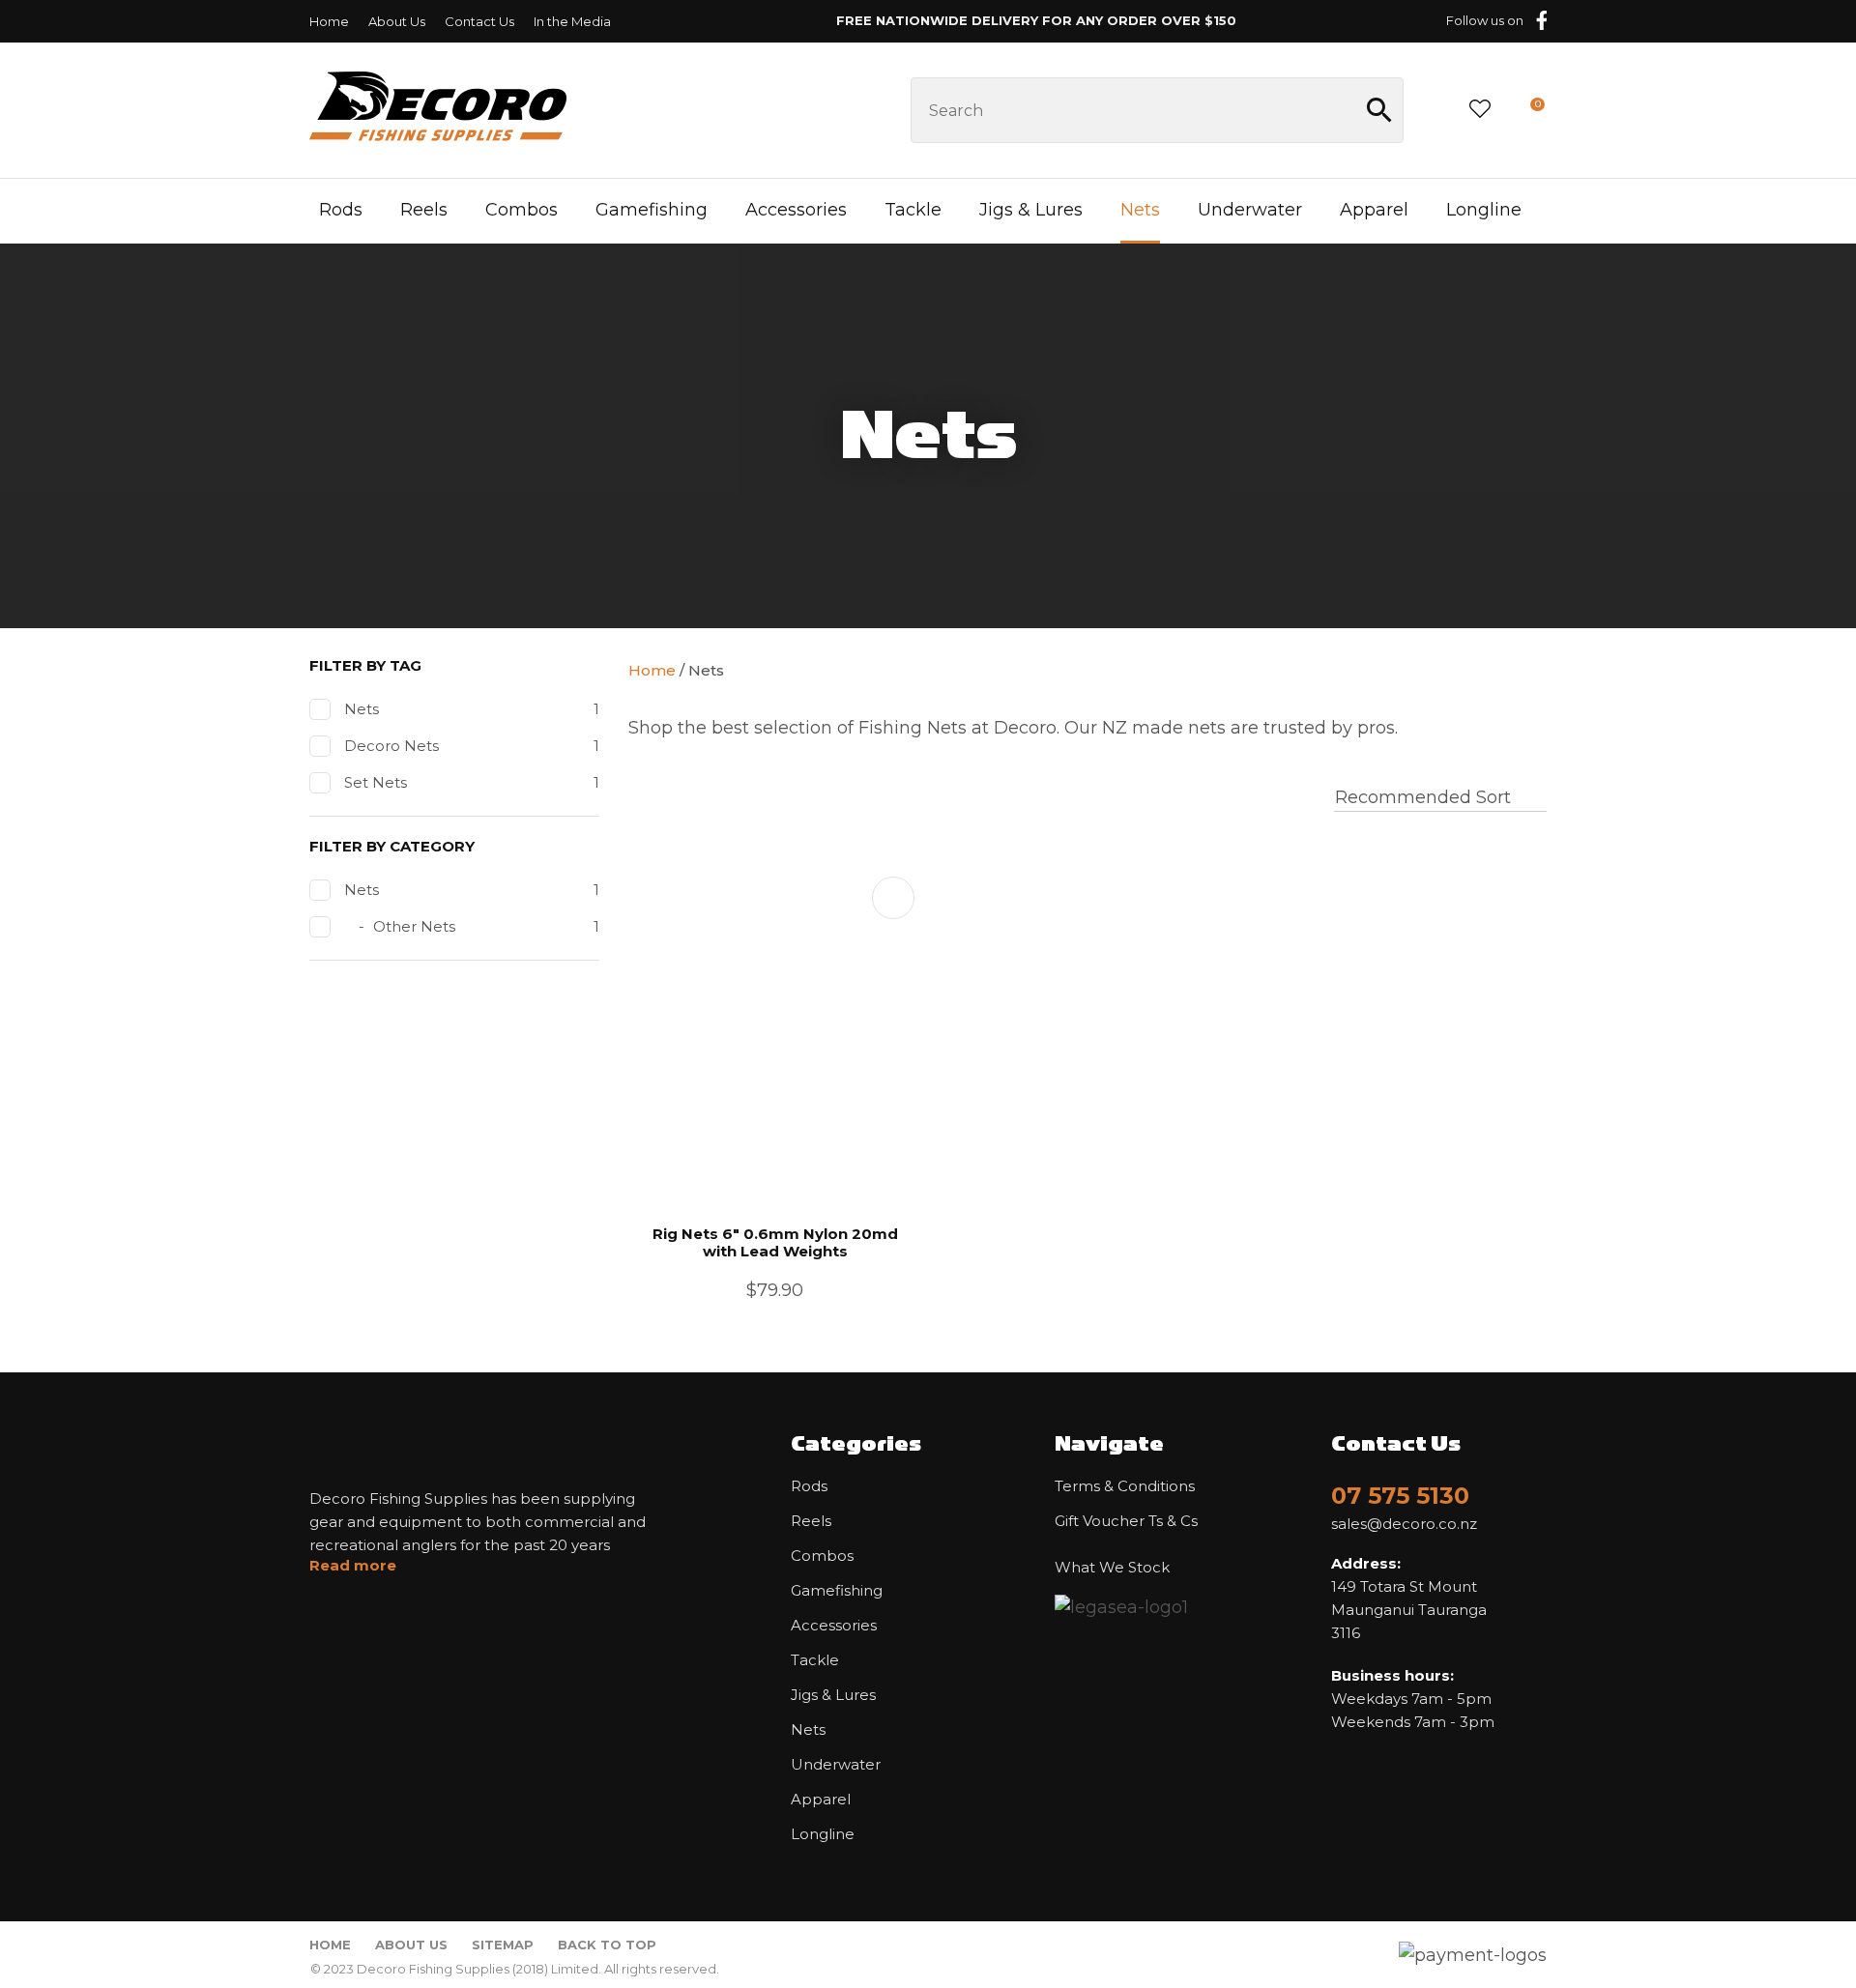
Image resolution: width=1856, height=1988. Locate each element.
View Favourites (1480, 110)
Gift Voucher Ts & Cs (1126, 1521)
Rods (341, 210)
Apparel (1374, 210)
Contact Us (479, 21)
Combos (522, 210)
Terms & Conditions (1125, 1486)
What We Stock (1112, 1568)
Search (1380, 110)
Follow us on (1485, 20)
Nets (1140, 210)
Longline (1484, 210)
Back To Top (607, 1945)
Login (1435, 110)
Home (329, 21)
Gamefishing (652, 210)
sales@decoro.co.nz (1404, 1524)
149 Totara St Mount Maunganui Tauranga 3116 (1409, 1598)
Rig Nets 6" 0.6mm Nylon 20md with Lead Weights (775, 1242)
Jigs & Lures (1031, 210)
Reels (424, 210)
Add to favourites (893, 898)
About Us (397, 21)
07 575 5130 (1400, 1496)
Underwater (1250, 210)
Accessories (796, 210)
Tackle (913, 210)
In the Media (572, 21)
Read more (353, 1566)
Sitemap (503, 1945)
